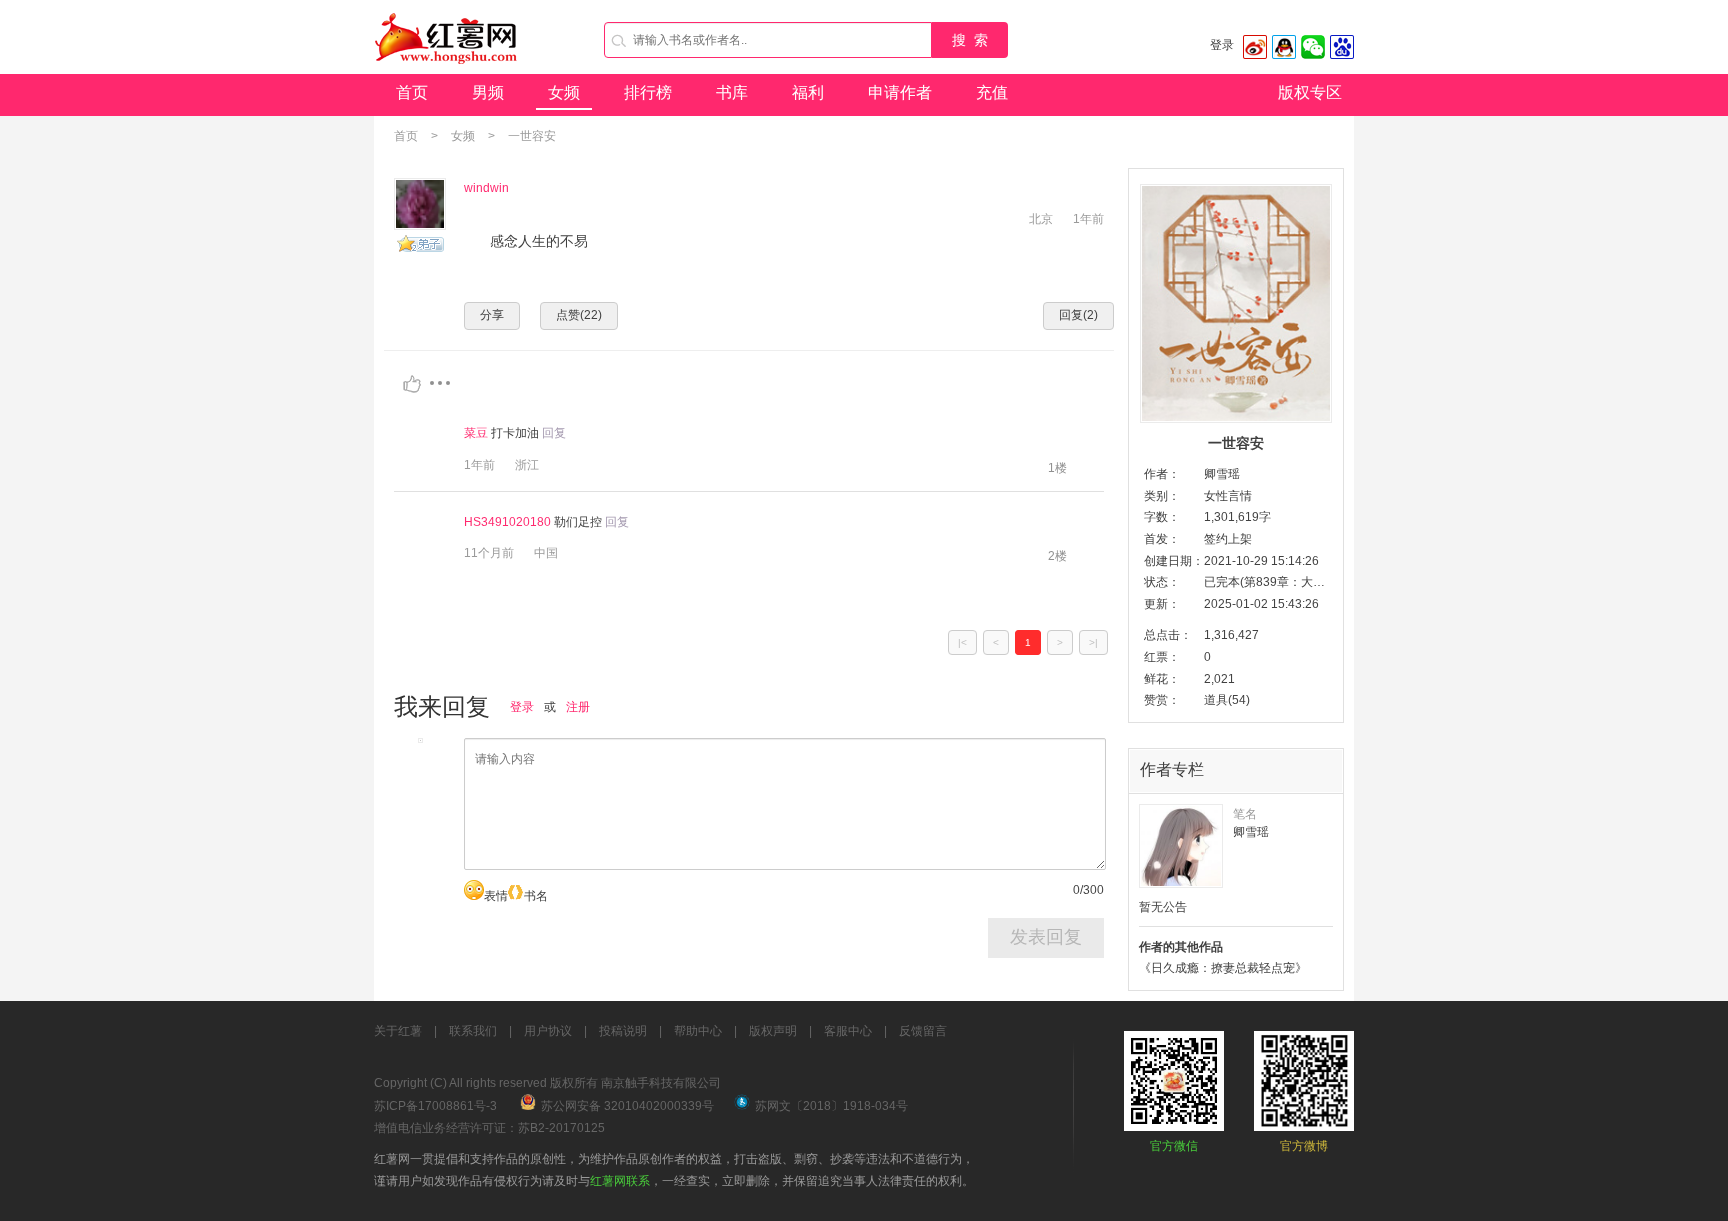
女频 (564, 92)
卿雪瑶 (1222, 474)
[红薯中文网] (447, 70)
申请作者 (900, 92)
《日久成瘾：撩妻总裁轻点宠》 (1223, 968)
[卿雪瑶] (1181, 846)
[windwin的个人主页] (420, 204)
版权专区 (1310, 92)
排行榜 (648, 92)
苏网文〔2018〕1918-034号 (831, 1106)
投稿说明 (623, 1031)
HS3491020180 (507, 522)
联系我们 (473, 1031)
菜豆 (476, 433)
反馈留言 (923, 1031)
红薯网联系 (620, 1181)
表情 (496, 896)
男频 (488, 92)
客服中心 (848, 1031)
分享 (492, 315)
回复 (554, 433)
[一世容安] (1236, 303)
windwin (486, 188)
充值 (992, 92)
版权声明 (773, 1031)
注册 (578, 707)
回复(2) (1078, 315)
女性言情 (1228, 496)
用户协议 (548, 1031)
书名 (536, 896)
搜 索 (970, 40)
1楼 (1057, 468)
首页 (412, 92)
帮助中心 (698, 1031)
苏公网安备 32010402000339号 (627, 1106)
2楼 (1057, 556)
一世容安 (532, 136)
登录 (1222, 45)
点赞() (579, 315)
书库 (732, 92)
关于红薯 (398, 1031)
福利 (808, 92)
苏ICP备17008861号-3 (435, 1106)
